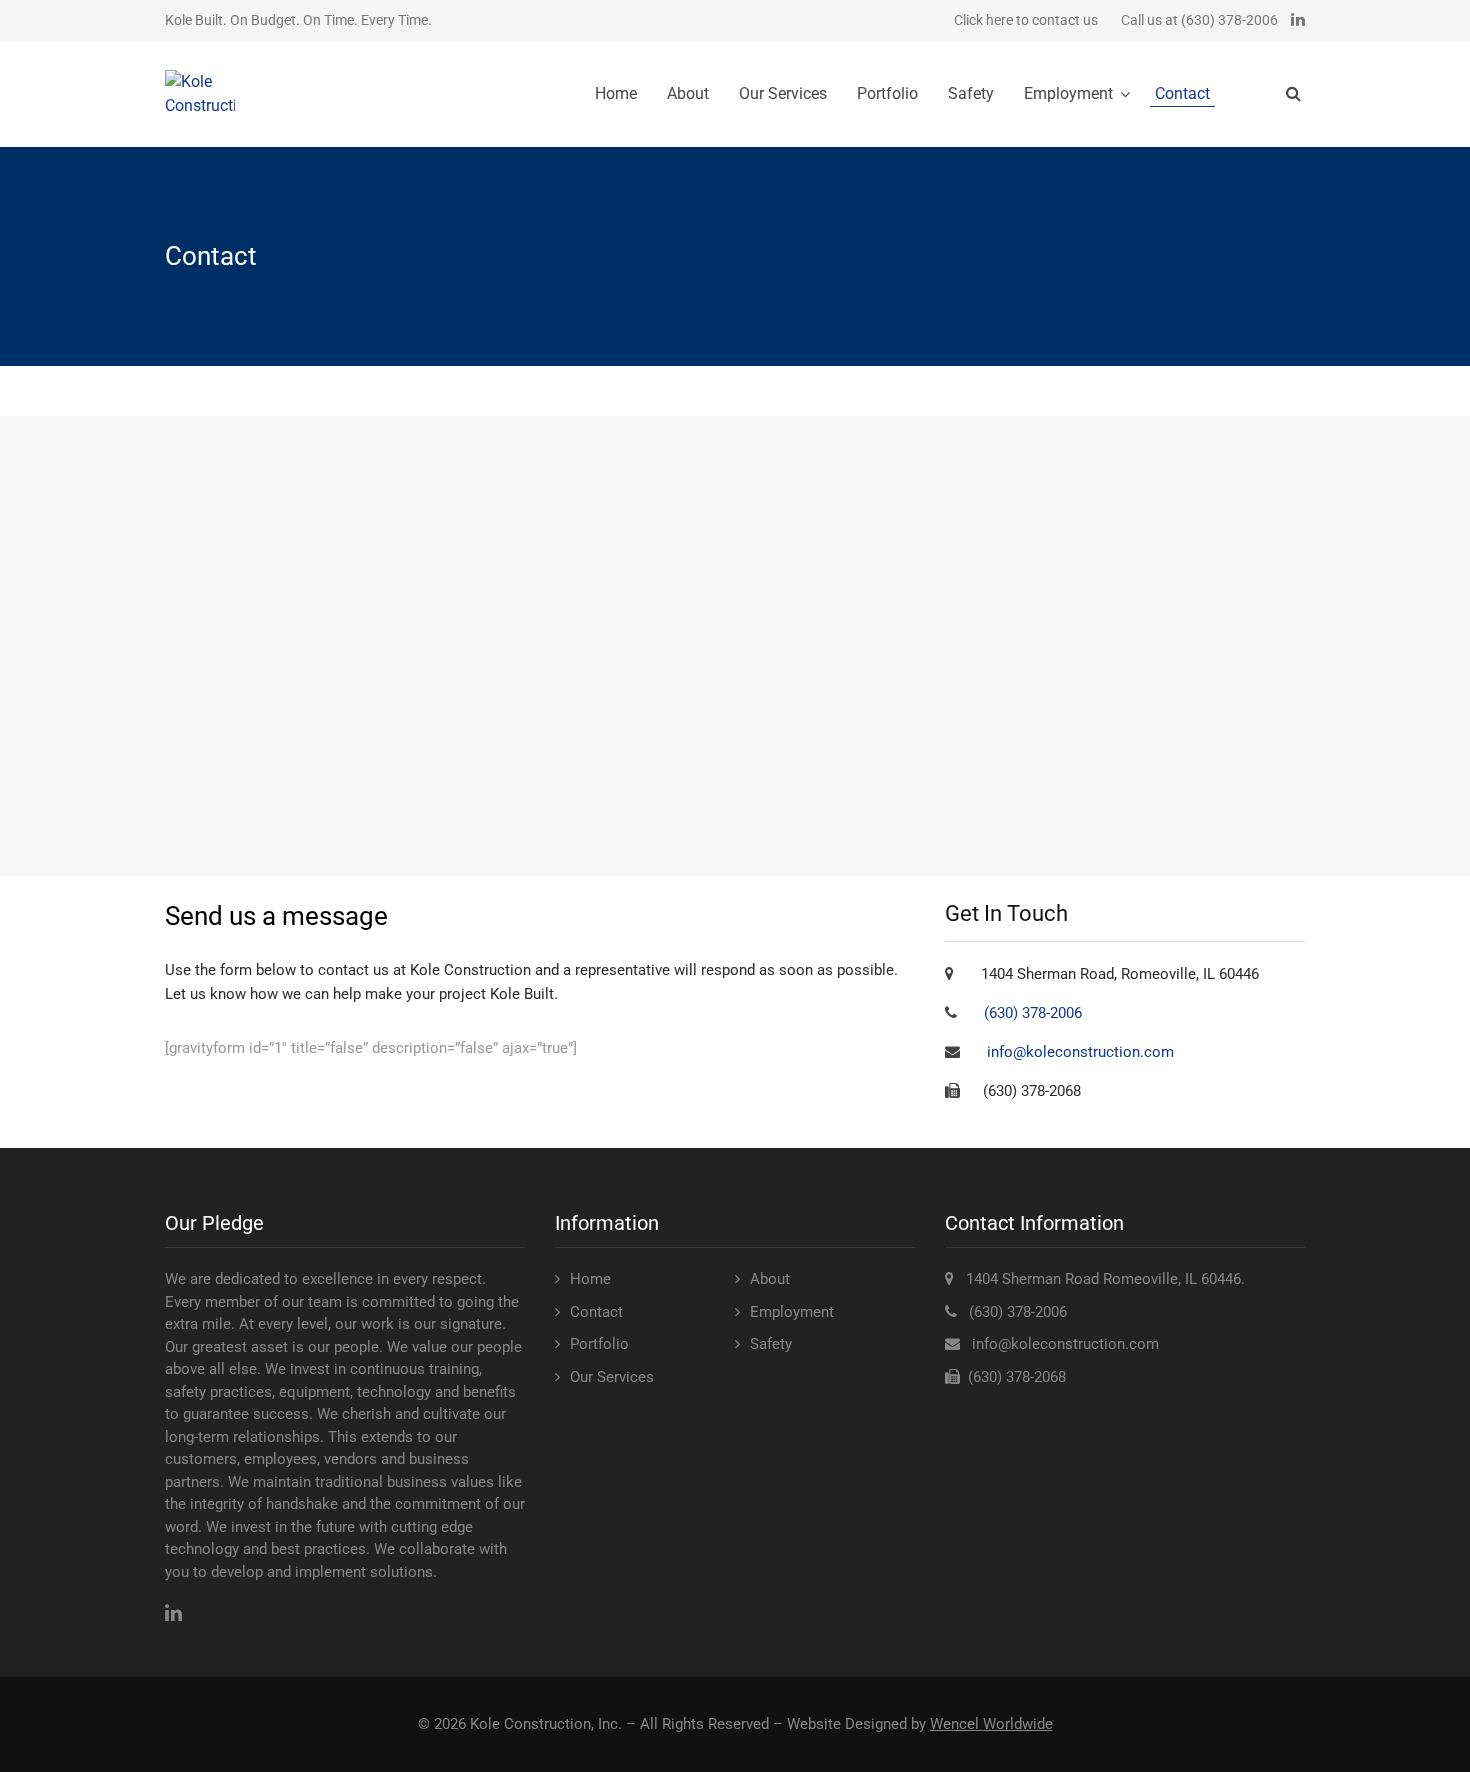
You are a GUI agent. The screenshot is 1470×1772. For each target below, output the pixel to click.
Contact (1182, 93)
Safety (971, 93)
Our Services (783, 93)
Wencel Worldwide (991, 1724)
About (688, 93)
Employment (1068, 93)
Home (616, 93)
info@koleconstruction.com (1080, 1052)
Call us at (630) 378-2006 (1199, 20)
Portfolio (887, 93)
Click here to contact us (1026, 20)
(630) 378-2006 (1033, 1013)
